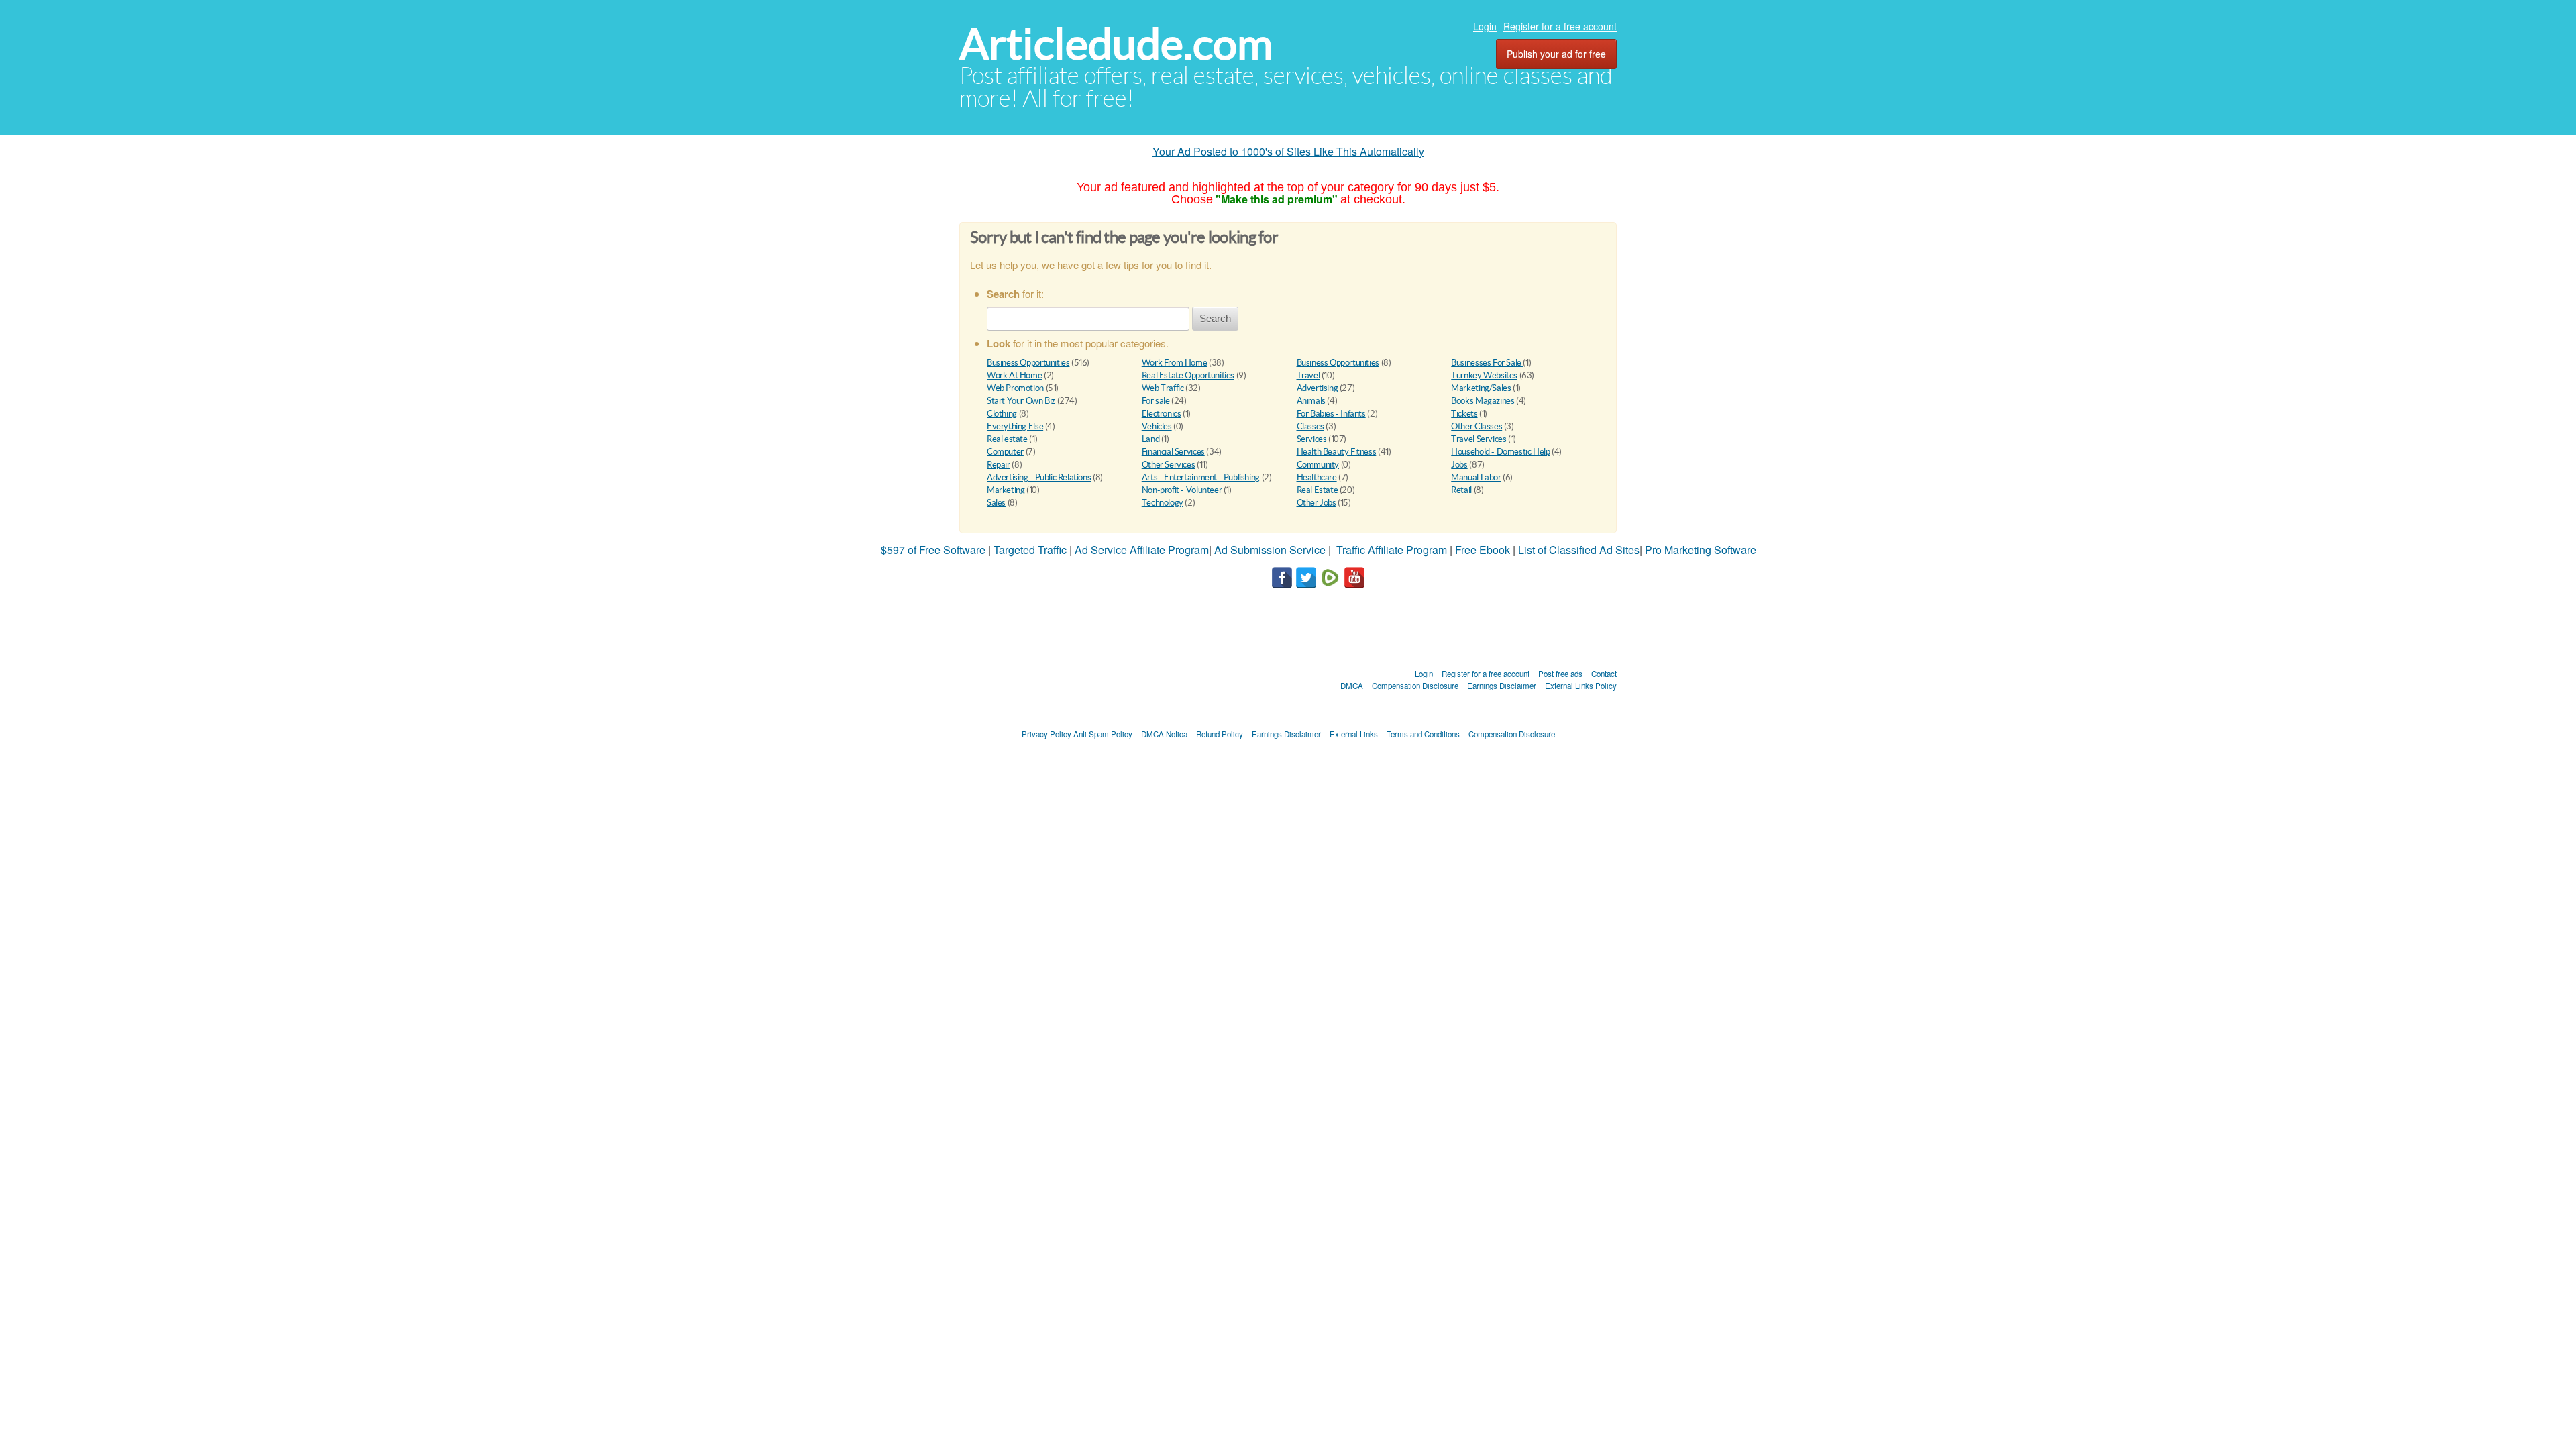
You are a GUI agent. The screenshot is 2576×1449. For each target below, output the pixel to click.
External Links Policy (1581, 686)
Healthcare (1317, 477)
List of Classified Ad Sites (1579, 550)
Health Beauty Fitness (1337, 452)
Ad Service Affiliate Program (1142, 550)
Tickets (1464, 414)
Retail (1461, 490)
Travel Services (1479, 439)
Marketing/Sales (1481, 388)
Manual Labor (1476, 477)
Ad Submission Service (1270, 550)
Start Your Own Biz (1021, 401)
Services (1312, 439)
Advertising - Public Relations (1039, 477)
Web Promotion (1015, 388)
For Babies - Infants (1331, 414)
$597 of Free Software (933, 550)
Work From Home (1175, 363)
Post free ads (1560, 674)
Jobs (1459, 465)
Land (1150, 439)
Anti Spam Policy (1103, 734)
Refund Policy (1220, 734)
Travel (1308, 375)
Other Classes (1477, 426)
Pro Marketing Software (1701, 550)
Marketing (1006, 490)
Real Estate (1318, 490)
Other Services (1169, 465)
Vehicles (1157, 426)
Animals (1311, 401)
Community (1318, 465)
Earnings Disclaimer (1502, 686)
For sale (1156, 401)
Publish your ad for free (1556, 54)
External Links (1354, 734)
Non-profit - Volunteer (1182, 490)
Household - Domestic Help (1500, 452)
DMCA (1352, 686)
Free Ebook (1483, 550)
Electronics (1162, 414)
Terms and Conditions (1423, 734)
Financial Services (1173, 452)
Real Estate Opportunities (1188, 375)
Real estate (1007, 439)
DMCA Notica (1164, 734)
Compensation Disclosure (1415, 686)
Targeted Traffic (1030, 550)
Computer (1005, 452)
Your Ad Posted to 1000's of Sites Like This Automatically (1288, 151)
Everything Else (1015, 426)
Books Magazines (1483, 401)
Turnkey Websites (1484, 375)
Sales (996, 503)
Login (1485, 26)
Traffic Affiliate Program (1392, 550)
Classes (1310, 426)
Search (1215, 318)
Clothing (1002, 414)
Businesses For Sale (1487, 363)
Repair (999, 465)
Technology (1163, 503)
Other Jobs (1317, 503)
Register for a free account (1560, 26)
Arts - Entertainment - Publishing (1201, 477)
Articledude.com (1116, 44)
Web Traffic (1163, 388)
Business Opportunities (1028, 363)
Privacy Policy (1046, 734)
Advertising (1318, 388)
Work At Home (1014, 375)
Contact (1604, 674)
